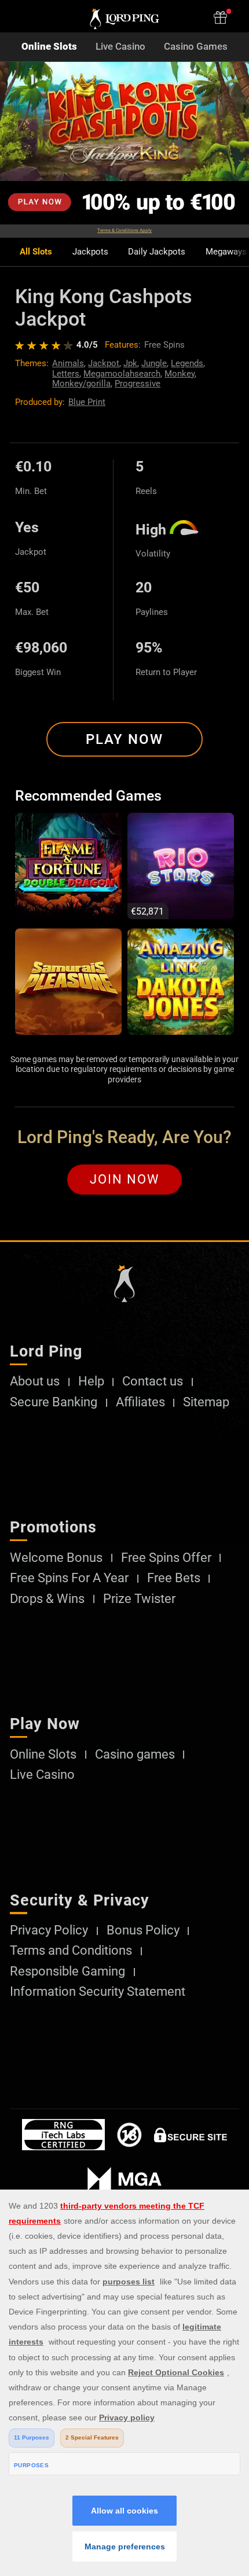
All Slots (36, 252)
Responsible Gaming (67, 1971)
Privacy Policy (49, 1930)
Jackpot (104, 363)
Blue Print (87, 402)
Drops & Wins (47, 1599)
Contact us (153, 1381)
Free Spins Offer (166, 1558)
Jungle (154, 363)
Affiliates (140, 1402)
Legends (187, 363)
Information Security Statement (98, 1992)
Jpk (130, 363)
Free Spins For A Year (69, 1578)
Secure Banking (54, 1402)
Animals (68, 363)
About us (35, 1381)
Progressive (138, 384)
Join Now (125, 1179)
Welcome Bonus (56, 1558)
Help (91, 1381)
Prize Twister (139, 1599)
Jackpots (90, 252)
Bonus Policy (143, 1930)
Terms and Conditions (71, 1951)
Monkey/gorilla (81, 384)
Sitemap (206, 1402)
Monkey (180, 374)
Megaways (226, 252)
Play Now (124, 739)
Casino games (135, 1755)
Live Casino (120, 47)
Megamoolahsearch (122, 374)
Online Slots (49, 47)
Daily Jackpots (157, 252)
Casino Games (196, 47)
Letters (66, 374)
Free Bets (174, 1578)
